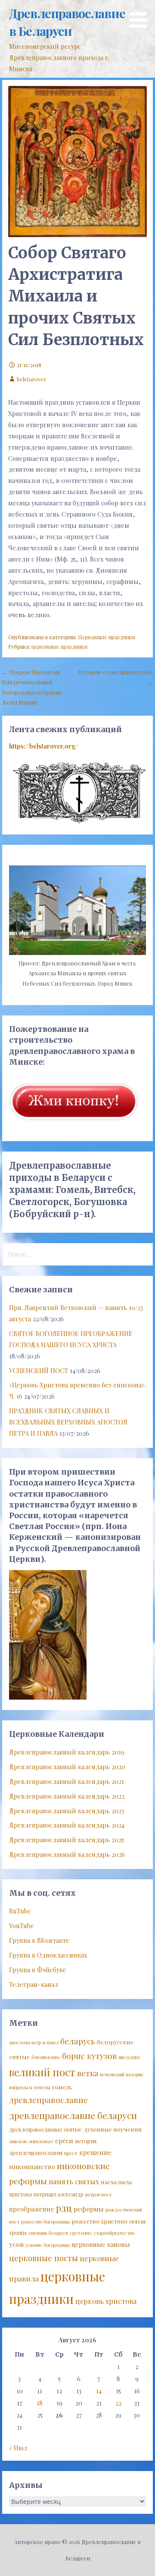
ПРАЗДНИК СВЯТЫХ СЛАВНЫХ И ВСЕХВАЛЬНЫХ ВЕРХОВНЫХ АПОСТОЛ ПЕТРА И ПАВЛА (68, 1422)
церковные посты (43, 2258)
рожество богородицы (45, 2222)
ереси (64, 2141)
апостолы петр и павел (34, 2042)
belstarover (31, 379)
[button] (141, 15)
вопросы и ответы (30, 2087)
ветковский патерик (122, 2074)
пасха (109, 2182)
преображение (32, 2209)
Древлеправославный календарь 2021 (67, 1781)
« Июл (18, 2448)
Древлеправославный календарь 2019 (67, 1752)
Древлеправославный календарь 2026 (67, 1854)
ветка (88, 2073)
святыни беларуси (48, 2233)
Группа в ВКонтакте (39, 1940)
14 (99, 2391)
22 (118, 2403)
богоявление (46, 2057)
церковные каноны (101, 2244)
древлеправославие (48, 2100)
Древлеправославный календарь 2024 (67, 1825)
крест (71, 2153)
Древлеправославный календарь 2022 (67, 1796)
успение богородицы (48, 2245)
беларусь (78, 2041)
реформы (89, 2209)
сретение (81, 2233)
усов (16, 2244)
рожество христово (99, 2221)
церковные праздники (59, 647)
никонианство (32, 2167)
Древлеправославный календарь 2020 (67, 1767)
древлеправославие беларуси (73, 2115)
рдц (64, 2208)
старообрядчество (114, 2233)
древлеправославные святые (45, 2129)
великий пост (42, 2072)
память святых (74, 2181)
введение (130, 2057)
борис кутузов (90, 2056)
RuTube (20, 1911)
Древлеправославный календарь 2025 (67, 1840)
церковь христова (106, 2301)
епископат (41, 2141)
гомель (62, 2087)
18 (40, 2403)
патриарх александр (59, 2194)
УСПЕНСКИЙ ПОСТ (39, 1370)
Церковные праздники (107, 637)
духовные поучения (113, 2129)
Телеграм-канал (34, 1984)
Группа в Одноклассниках (48, 1955)
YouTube (22, 1926)
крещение (95, 2152)
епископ (18, 2141)
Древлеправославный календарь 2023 (67, 1811)
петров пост (98, 2194)
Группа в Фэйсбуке (38, 1970)
